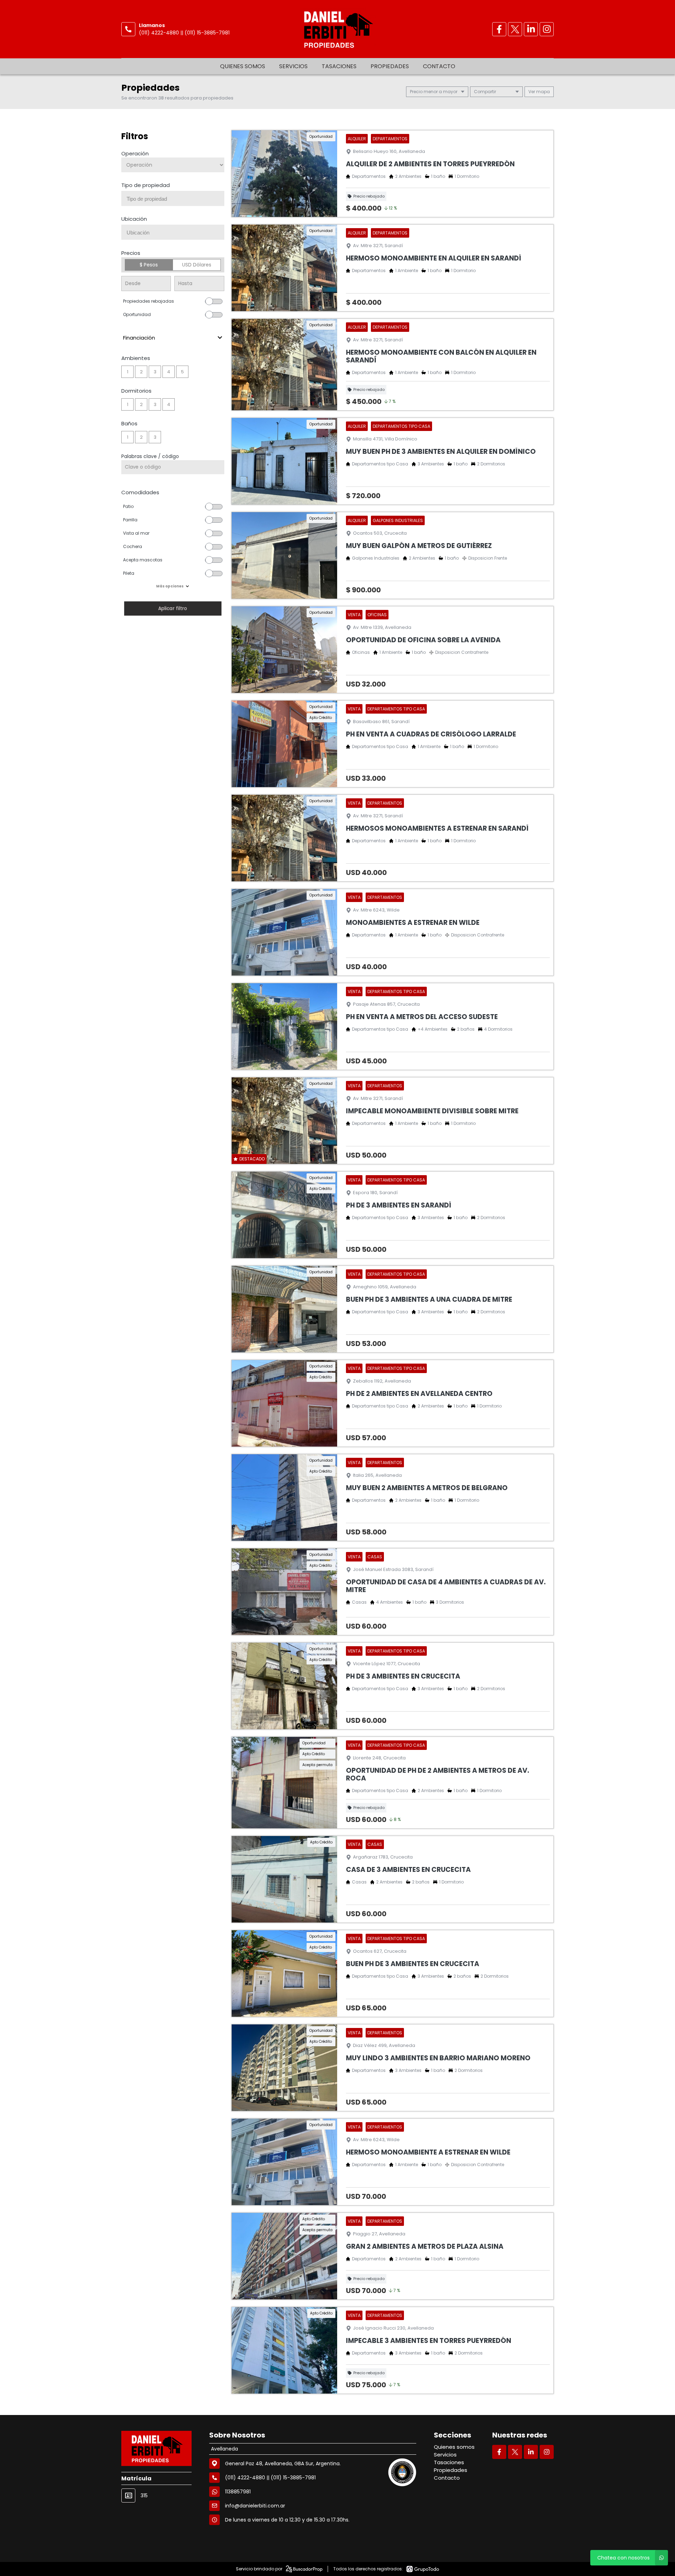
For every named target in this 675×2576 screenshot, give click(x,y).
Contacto (439, 66)
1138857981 (238, 2492)
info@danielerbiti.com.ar (255, 2506)
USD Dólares (197, 265)
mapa (542, 92)
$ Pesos (149, 265)
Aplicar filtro (173, 608)
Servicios (293, 66)
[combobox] (173, 198)
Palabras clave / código (150, 456)
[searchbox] (175, 199)
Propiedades (390, 66)
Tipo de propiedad (146, 185)
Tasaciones (339, 66)
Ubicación (134, 219)
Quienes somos (243, 66)
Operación (135, 153)
